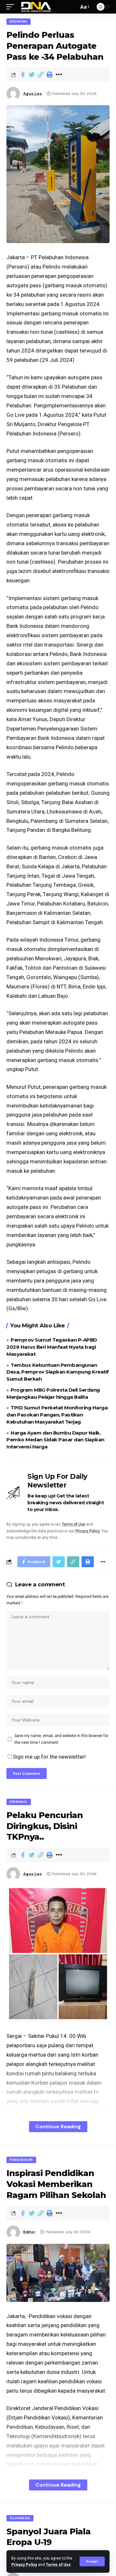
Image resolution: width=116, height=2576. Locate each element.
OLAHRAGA (20, 2518)
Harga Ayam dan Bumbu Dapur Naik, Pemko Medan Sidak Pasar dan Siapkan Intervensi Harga (55, 1440)
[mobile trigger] (12, 7)
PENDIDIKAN (21, 2160)
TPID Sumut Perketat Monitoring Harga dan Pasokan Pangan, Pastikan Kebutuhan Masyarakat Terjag (57, 1415)
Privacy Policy (24, 2565)
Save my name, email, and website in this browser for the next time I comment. (61, 1739)
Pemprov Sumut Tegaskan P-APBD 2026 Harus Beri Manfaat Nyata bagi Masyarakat (52, 1347)
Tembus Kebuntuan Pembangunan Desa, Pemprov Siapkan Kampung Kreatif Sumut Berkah (58, 1372)
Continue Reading (58, 2126)
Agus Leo (33, 94)
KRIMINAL (19, 1802)
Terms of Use (58, 2565)
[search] (72, 7)
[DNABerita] (36, 7)
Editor (29, 2232)
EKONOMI (19, 21)
